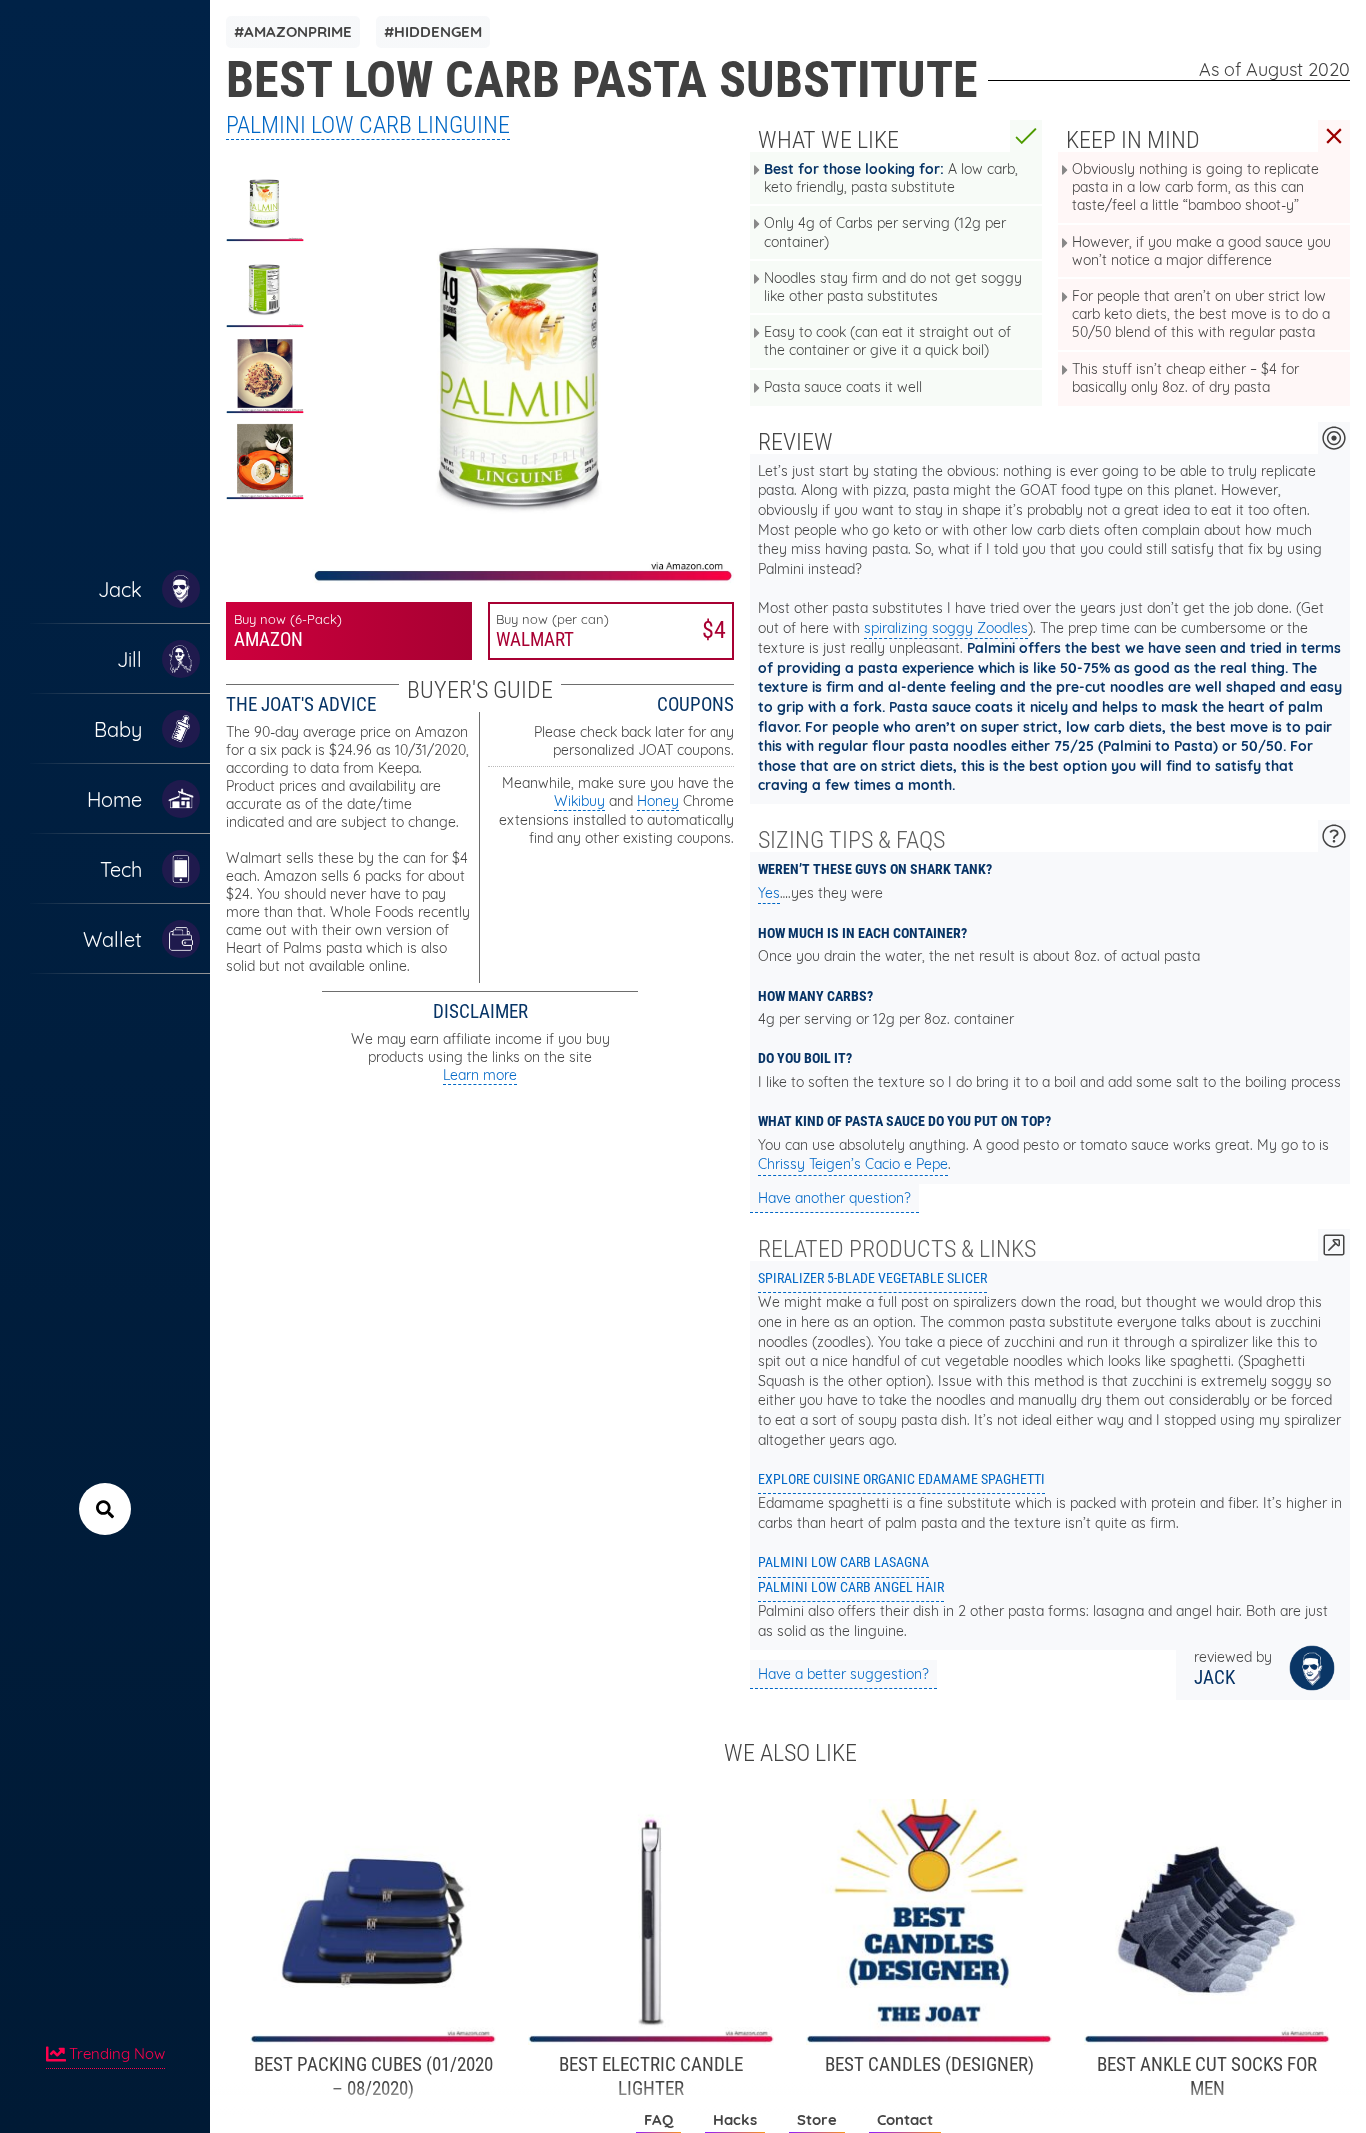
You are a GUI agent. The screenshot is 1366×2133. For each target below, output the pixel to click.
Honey (658, 801)
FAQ (658, 2119)
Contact (905, 2119)
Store (817, 2119)
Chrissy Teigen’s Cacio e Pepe (853, 1164)
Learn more (480, 1075)
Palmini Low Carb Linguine (368, 125)
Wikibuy (579, 801)
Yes (769, 893)
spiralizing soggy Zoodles (946, 628)
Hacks (735, 2119)
